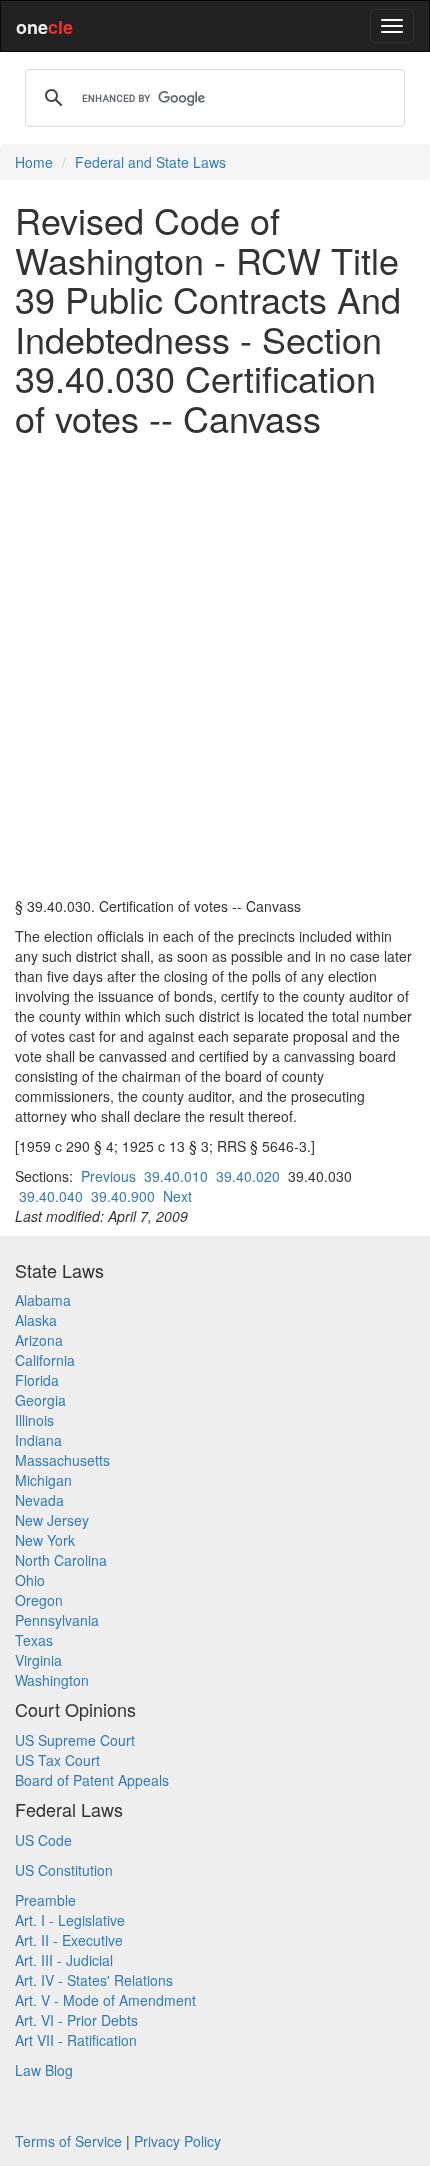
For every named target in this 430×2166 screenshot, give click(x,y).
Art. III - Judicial (64, 1960)
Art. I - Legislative (70, 1920)
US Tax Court (57, 1760)
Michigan (43, 1480)
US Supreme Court (75, 1740)
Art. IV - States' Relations (94, 1980)
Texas (34, 1640)
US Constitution (64, 1870)
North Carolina (61, 1560)
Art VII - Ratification (76, 2040)
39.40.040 (51, 1196)
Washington (52, 1680)
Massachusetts (62, 1460)
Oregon (39, 1600)
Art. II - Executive (69, 1940)
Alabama (43, 1300)
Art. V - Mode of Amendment (105, 2000)
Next (177, 1196)
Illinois (34, 1420)
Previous (108, 1176)
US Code (43, 1840)
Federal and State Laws (150, 162)
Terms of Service (68, 2141)
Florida (37, 1380)
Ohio (30, 1580)
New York (45, 1540)
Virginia (38, 1660)
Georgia (40, 1400)
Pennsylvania (57, 1620)
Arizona (39, 1340)
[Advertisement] (215, 667)
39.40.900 (123, 1196)
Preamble (45, 1900)
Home (34, 162)
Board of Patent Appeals (92, 1780)
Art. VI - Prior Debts (76, 2020)
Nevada (39, 1500)
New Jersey (52, 1520)
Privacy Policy (177, 2141)
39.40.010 (176, 1176)
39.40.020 (248, 1176)
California (45, 1360)
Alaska (36, 1320)
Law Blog (44, 2070)
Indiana (38, 1440)
